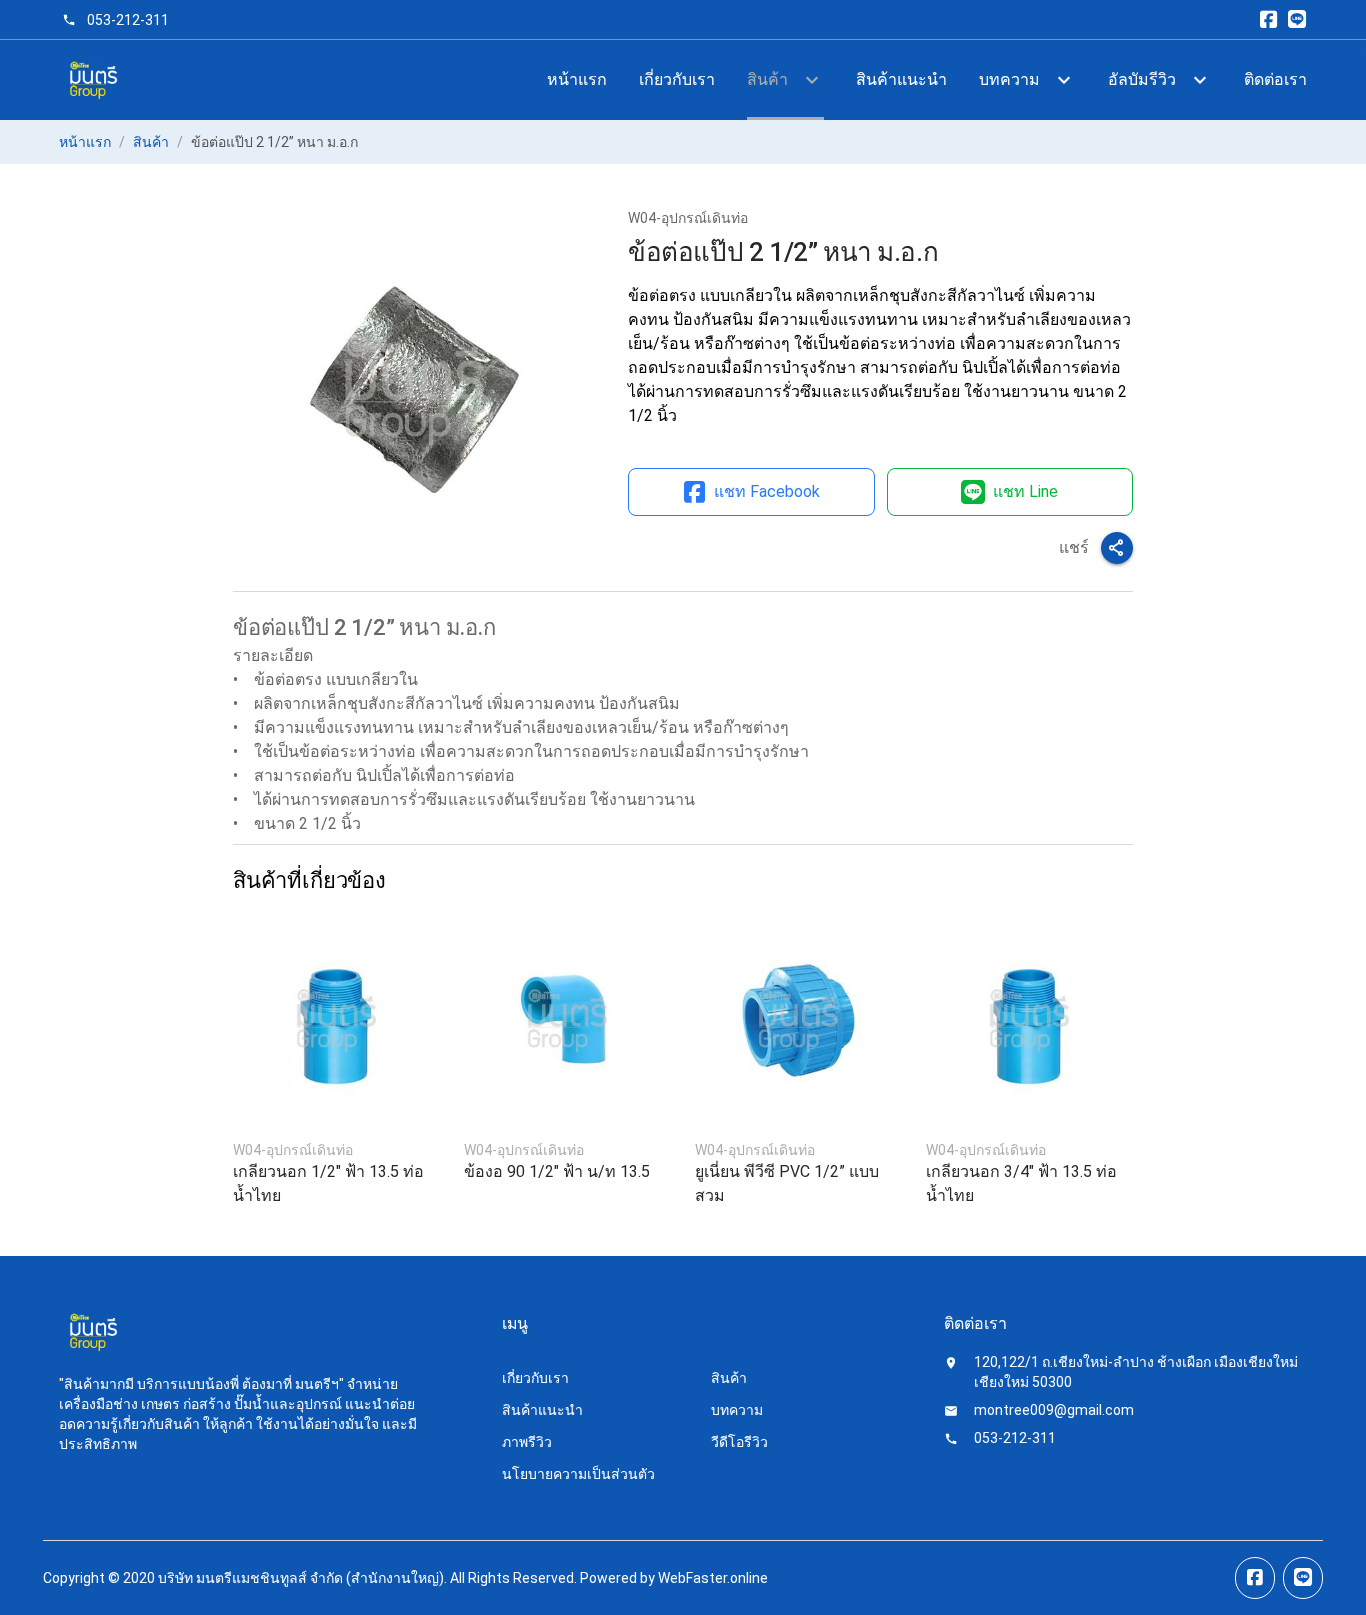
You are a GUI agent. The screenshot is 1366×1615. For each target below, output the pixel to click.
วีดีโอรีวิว (739, 1442)
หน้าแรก (577, 79)
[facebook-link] (1255, 1578)
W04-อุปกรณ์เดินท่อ (688, 218)
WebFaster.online (713, 1578)
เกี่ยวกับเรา (677, 79)
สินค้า (151, 142)
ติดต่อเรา (1275, 79)
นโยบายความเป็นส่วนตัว (578, 1474)
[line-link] (1303, 1578)
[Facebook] (1269, 20)
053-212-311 (128, 20)
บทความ (737, 1410)
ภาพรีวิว (527, 1442)
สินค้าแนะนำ (901, 79)
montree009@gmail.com (1054, 1410)
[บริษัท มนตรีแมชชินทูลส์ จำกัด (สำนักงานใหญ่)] (92, 80)
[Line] (1297, 20)
